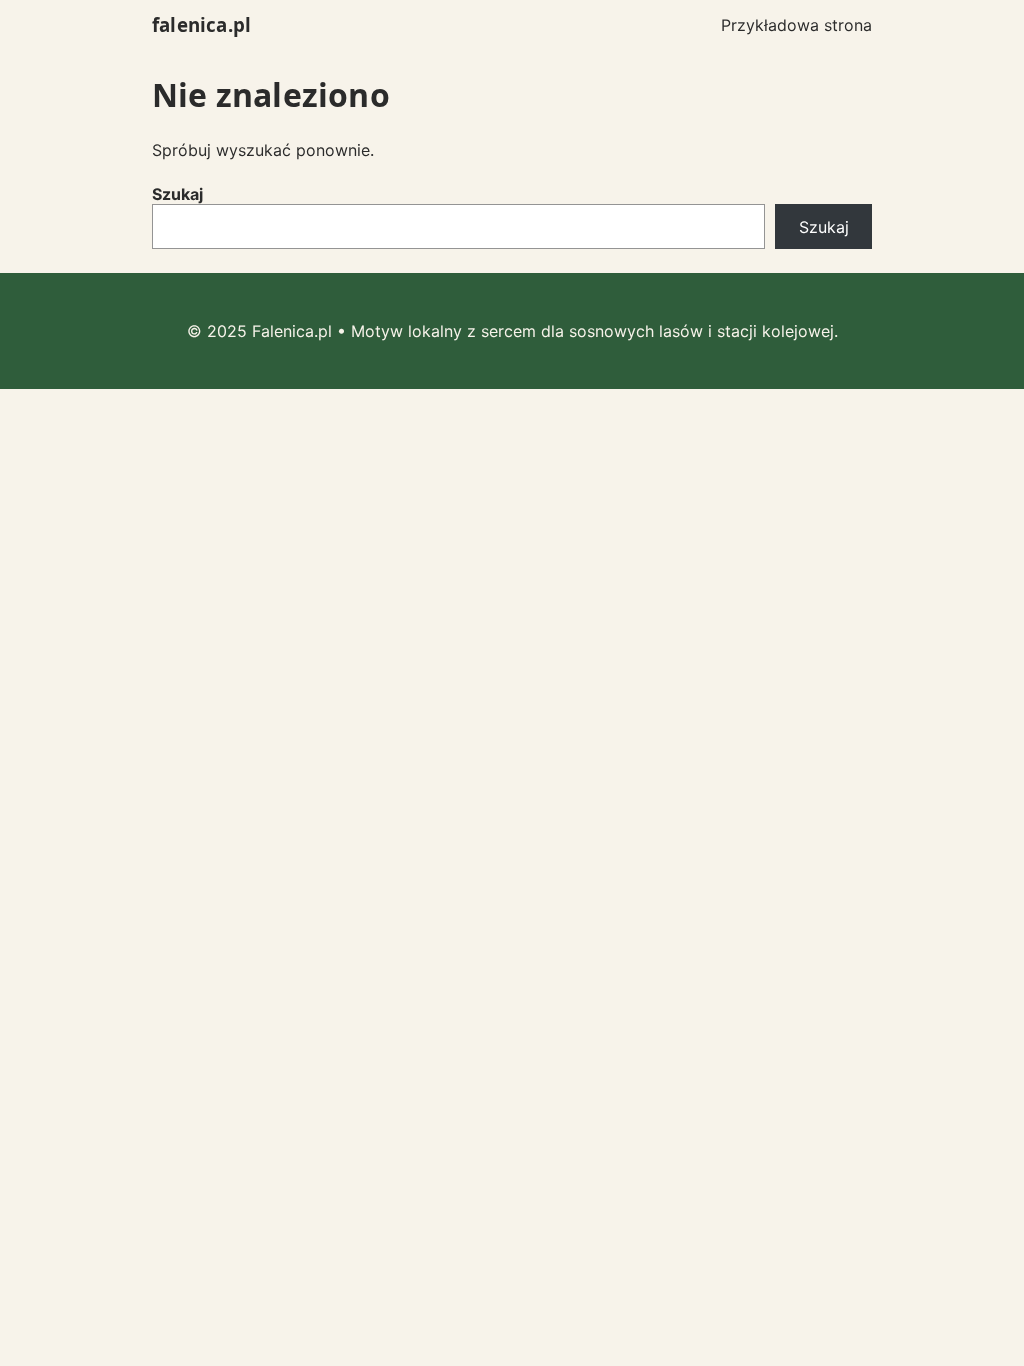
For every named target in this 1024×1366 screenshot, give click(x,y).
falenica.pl (201, 24)
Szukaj (177, 194)
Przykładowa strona (796, 25)
